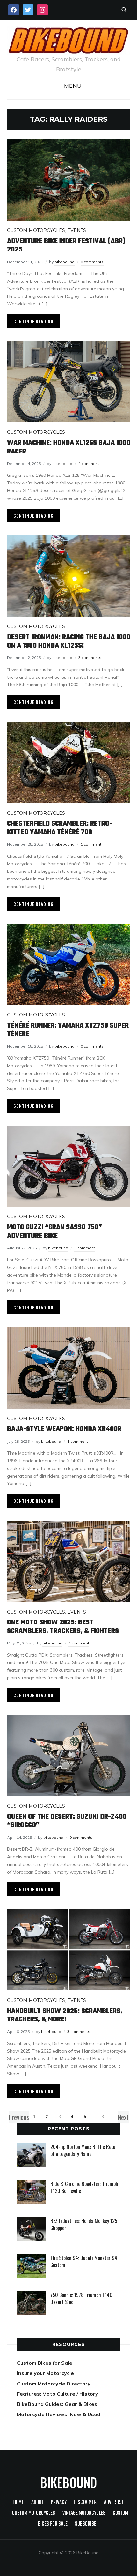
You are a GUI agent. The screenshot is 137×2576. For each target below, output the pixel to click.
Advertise (114, 2502)
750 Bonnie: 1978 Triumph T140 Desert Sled (81, 2298)
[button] (68, 86)
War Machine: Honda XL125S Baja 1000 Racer (69, 447)
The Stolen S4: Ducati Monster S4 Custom (84, 2261)
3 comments (90, 658)
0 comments (92, 262)
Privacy (59, 2502)
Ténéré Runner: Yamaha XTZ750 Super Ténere (68, 1030)
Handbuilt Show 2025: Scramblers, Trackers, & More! (65, 2015)
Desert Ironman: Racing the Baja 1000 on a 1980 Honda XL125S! (69, 641)
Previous (19, 2117)
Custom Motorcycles (36, 230)
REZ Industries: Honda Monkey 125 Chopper (84, 2224)
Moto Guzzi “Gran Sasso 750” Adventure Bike (54, 1232)
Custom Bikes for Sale (45, 2363)
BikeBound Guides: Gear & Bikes (57, 2404)
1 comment (89, 464)
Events (77, 230)
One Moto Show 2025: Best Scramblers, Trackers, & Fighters (63, 1627)
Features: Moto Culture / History (58, 2394)
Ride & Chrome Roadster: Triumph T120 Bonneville (84, 2187)
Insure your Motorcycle (45, 2373)
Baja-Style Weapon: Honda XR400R (64, 1429)
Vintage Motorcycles (84, 2513)
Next (123, 2117)
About (37, 2502)
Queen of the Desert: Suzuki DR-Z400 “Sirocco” (67, 1821)
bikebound (65, 262)
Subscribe (86, 2524)
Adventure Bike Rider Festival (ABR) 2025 (66, 245)
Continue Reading (33, 321)
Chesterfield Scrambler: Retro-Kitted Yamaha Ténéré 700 (60, 828)
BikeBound (68, 2482)
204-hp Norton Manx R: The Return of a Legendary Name (85, 2150)
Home (19, 2502)
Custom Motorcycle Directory (54, 2384)
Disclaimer (85, 2502)
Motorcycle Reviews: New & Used (59, 2414)
